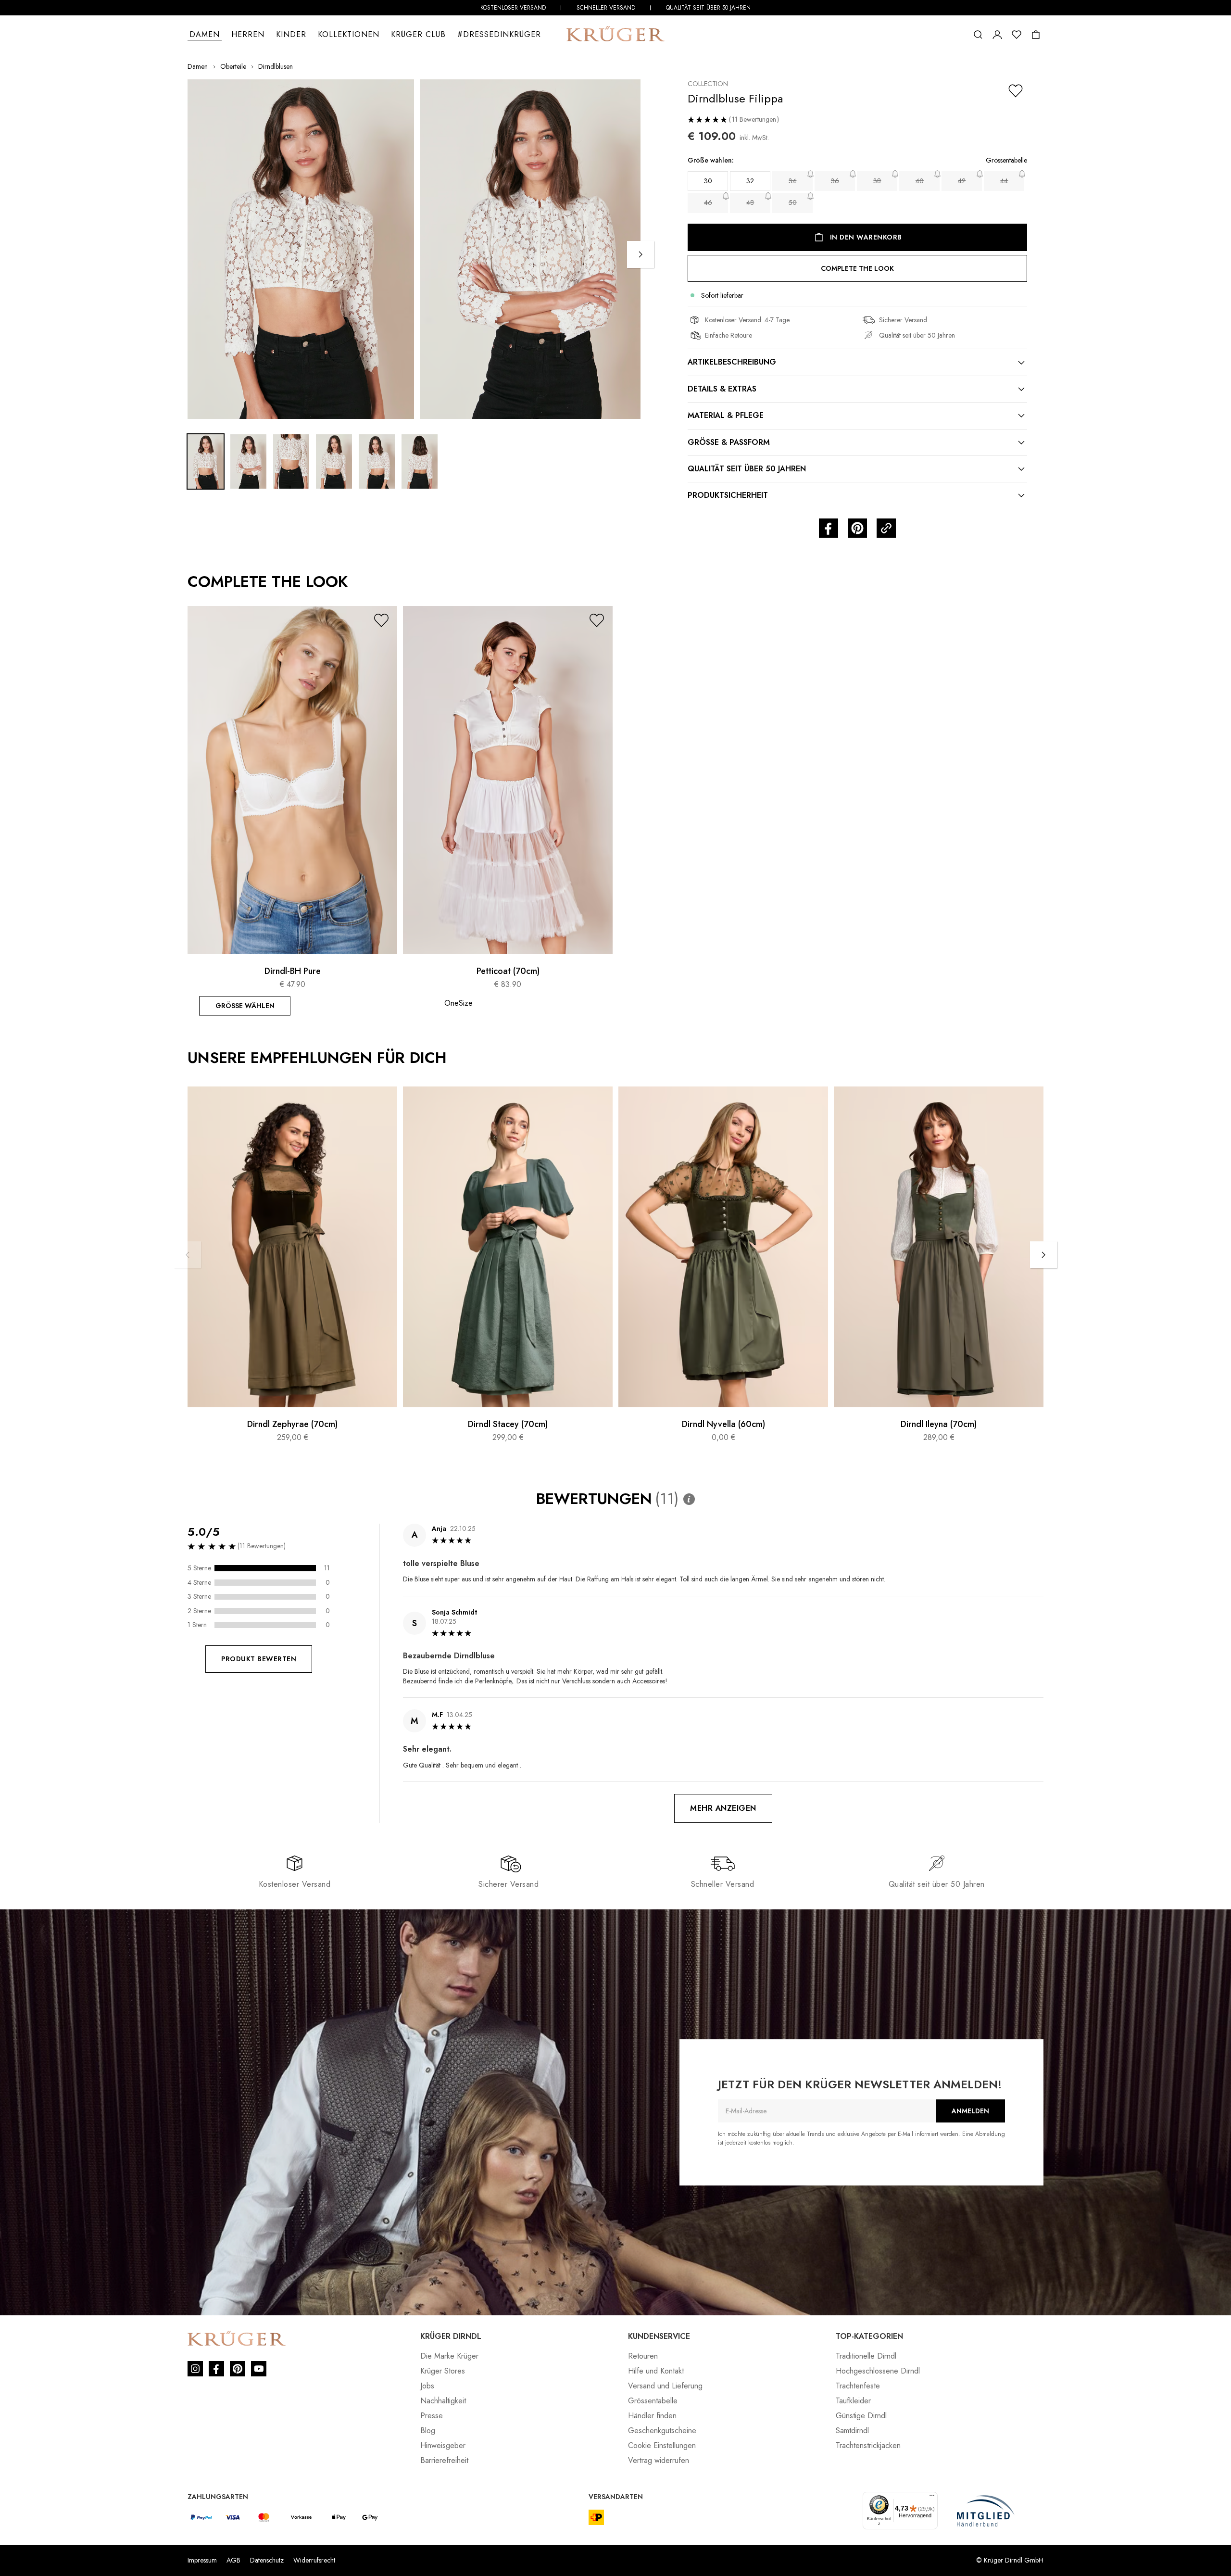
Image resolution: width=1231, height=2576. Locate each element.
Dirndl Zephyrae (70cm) (292, 1425)
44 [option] (1004, 181)
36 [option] (835, 181)
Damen (205, 34)
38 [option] (877, 181)
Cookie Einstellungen (662, 2445)
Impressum (202, 2560)
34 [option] (792, 181)
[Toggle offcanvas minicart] (1036, 35)
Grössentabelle (653, 2401)
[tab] (857, 362)
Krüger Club (418, 34)
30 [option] (708, 181)
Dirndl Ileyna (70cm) (939, 1425)
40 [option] (920, 181)
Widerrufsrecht (314, 2560)
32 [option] (750, 181)
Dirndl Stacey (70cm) (508, 1425)
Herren (248, 34)
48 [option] (750, 202)
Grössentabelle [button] (1006, 160)
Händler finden (652, 2416)
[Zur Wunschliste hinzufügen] (1016, 91)
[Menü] (932, 2498)
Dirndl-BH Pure (293, 972)
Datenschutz (267, 2560)
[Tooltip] (689, 1499)
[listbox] (857, 193)
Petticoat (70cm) (508, 972)
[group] (857, 188)
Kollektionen (349, 34)
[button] (978, 35)
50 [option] (793, 202)
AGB (233, 2560)
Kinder (291, 34)
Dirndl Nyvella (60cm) (723, 1425)
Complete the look (857, 268)
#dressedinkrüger (499, 34)
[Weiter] (641, 254)
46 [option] (708, 202)
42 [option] (962, 181)
